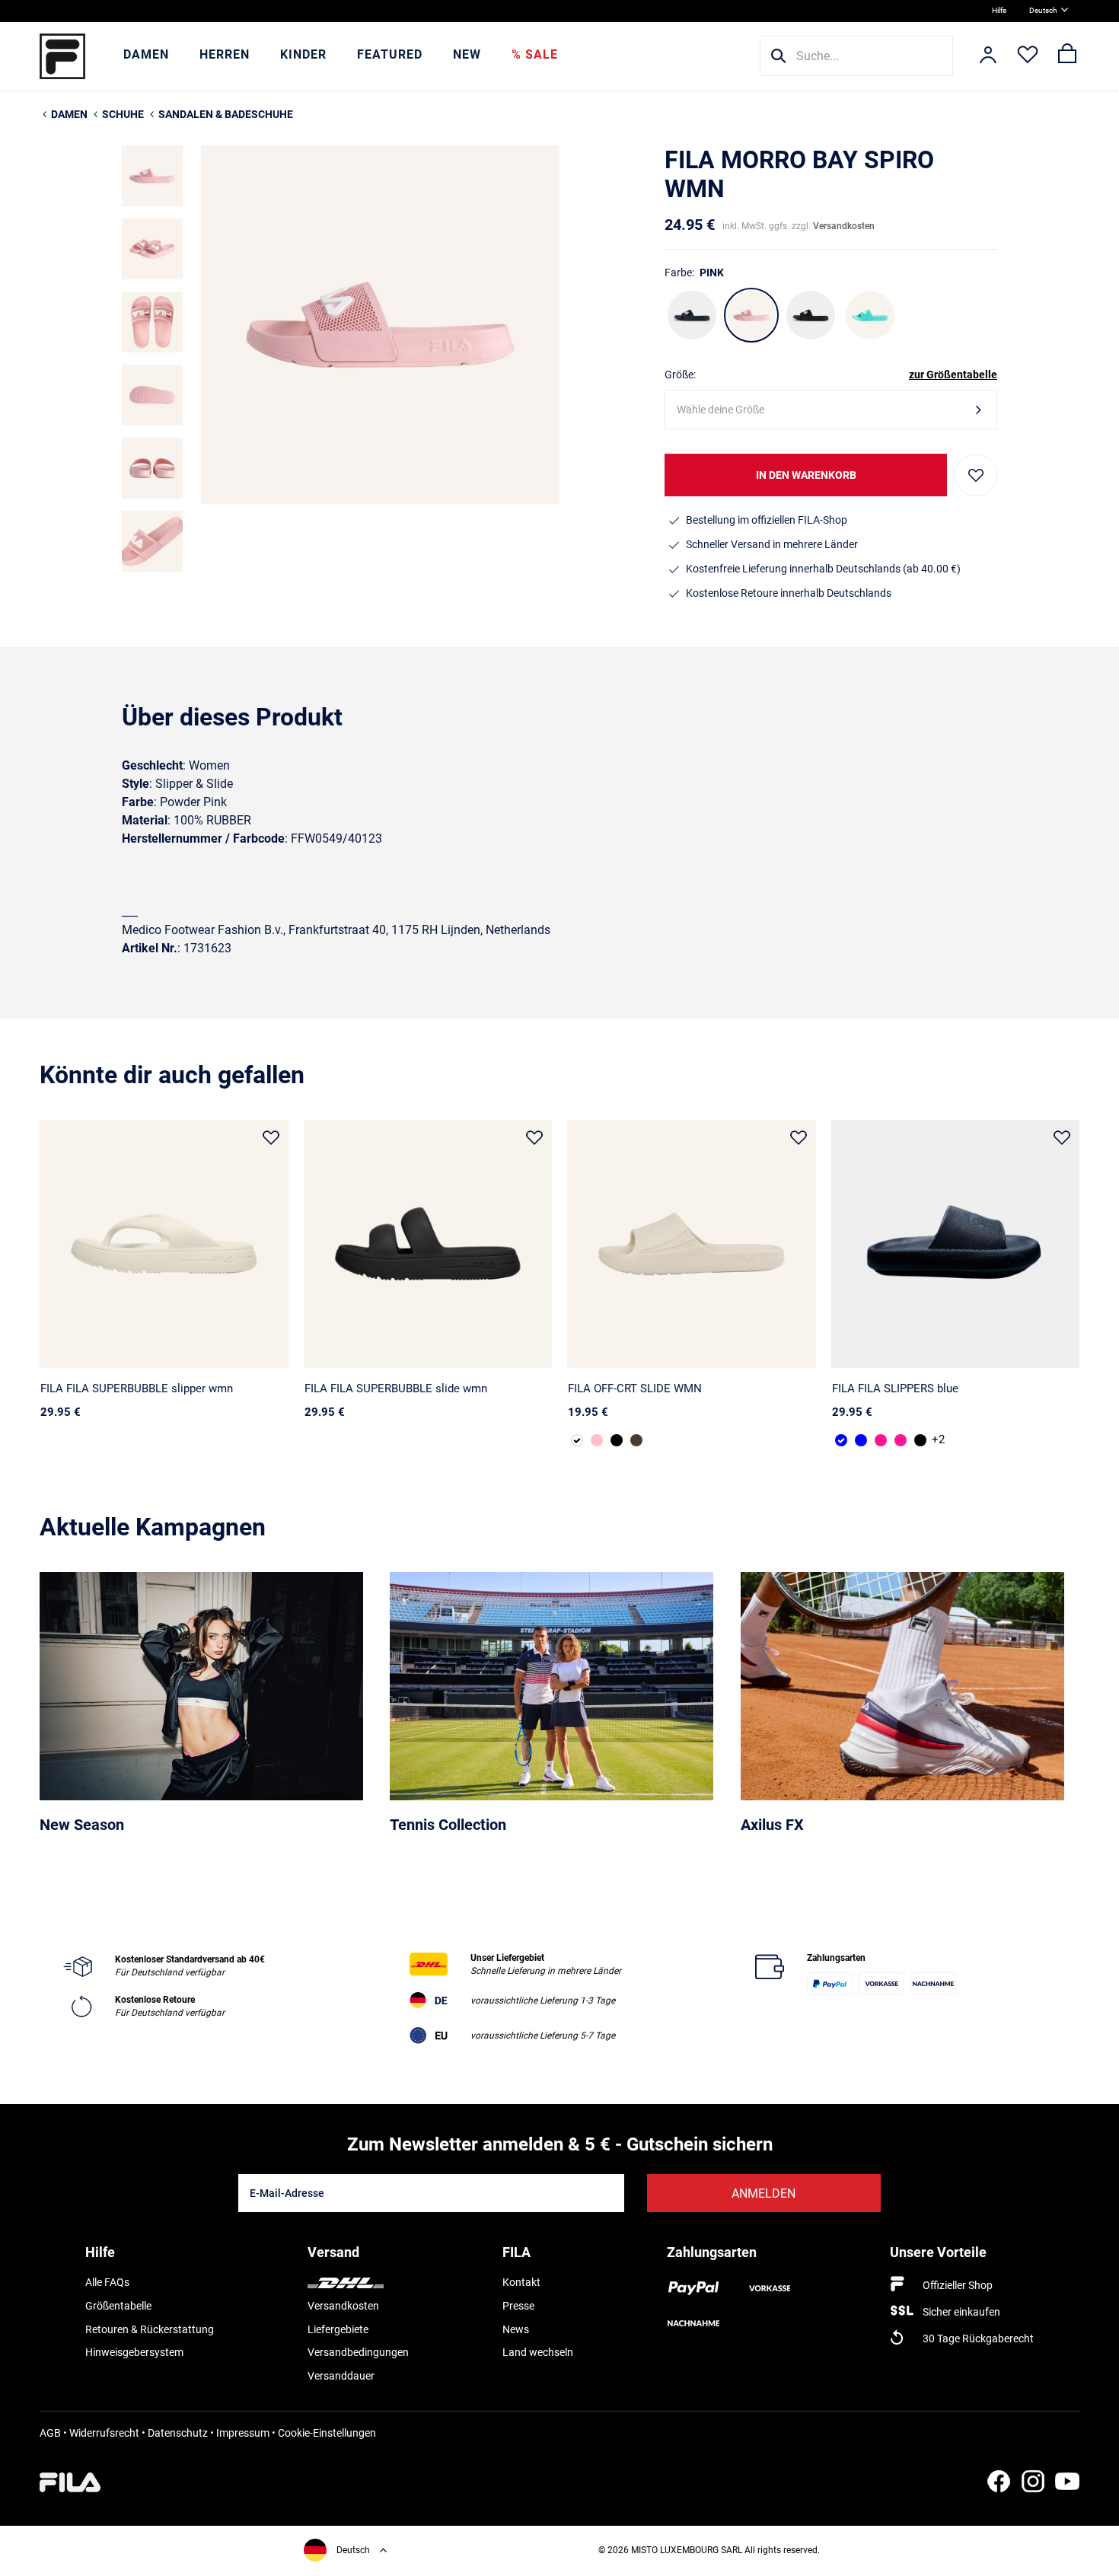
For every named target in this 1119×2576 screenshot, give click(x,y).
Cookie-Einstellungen (327, 2433)
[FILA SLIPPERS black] (920, 1440)
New (467, 54)
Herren (225, 54)
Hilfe (999, 10)
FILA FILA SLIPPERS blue (895, 1388)
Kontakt (521, 2282)
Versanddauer (341, 2376)
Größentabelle (118, 2306)
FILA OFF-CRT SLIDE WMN (635, 1388)
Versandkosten (844, 226)
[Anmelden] (988, 56)
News (516, 2329)
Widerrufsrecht (104, 2433)
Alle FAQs (107, 2282)
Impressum (243, 2433)
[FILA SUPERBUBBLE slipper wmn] (164, 1244)
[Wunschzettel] (1028, 56)
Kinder (303, 54)
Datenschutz (178, 2433)
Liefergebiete (338, 2329)
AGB (50, 2433)
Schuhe (123, 114)
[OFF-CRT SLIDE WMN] (692, 1244)
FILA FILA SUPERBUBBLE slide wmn (396, 1388)
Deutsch (1043, 10)
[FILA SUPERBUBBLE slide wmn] (428, 1244)
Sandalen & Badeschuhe (226, 114)
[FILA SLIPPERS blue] (956, 1244)
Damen (146, 54)
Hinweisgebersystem (134, 2352)
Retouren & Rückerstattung (150, 2329)
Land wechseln (538, 2352)
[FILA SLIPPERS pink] (881, 1440)
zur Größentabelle (953, 375)
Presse (518, 2306)
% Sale (535, 54)
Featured (390, 54)
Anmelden (764, 2193)
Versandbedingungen (358, 2352)
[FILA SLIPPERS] (861, 1440)
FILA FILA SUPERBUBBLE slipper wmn (137, 1388)
